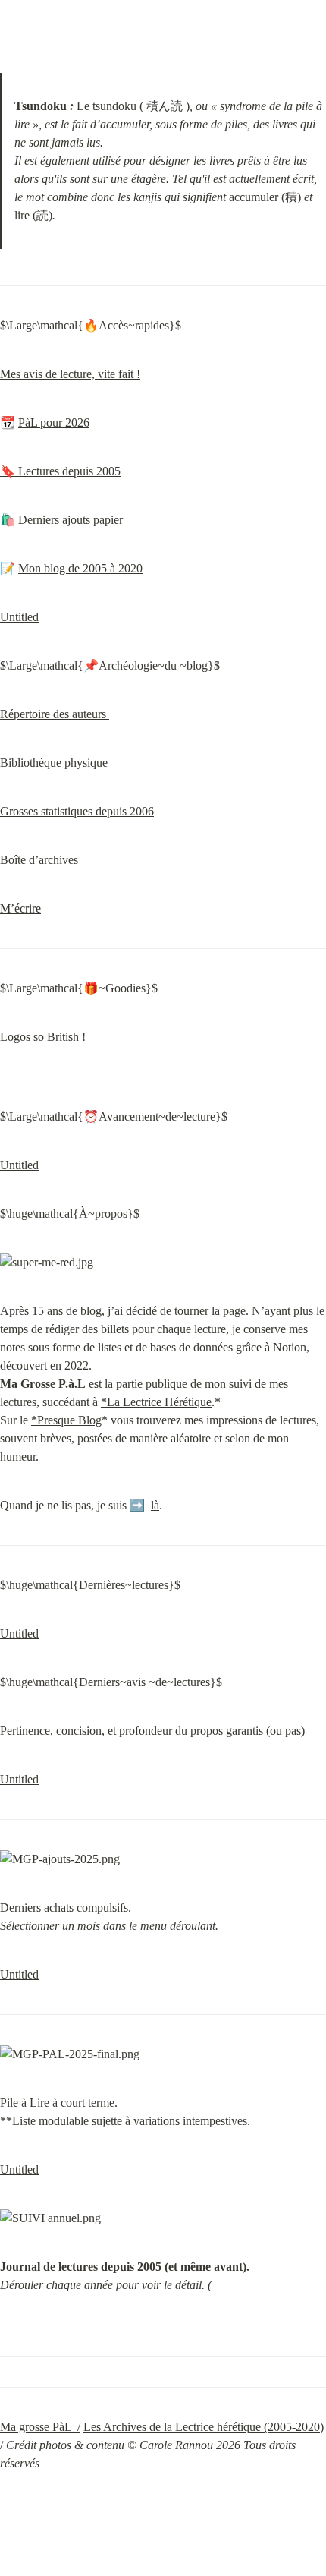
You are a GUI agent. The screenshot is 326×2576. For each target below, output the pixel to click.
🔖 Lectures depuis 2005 (60, 471)
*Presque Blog (66, 1420)
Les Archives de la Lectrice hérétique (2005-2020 (202, 2427)
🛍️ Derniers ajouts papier (61, 520)
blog (91, 1311)
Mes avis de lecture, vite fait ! (70, 374)
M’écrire (20, 908)
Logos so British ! (43, 1037)
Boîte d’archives (39, 860)
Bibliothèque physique (54, 763)
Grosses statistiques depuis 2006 (77, 811)
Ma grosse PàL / (40, 2427)
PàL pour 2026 (54, 423)
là (155, 1505)
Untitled (19, 617)
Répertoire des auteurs (55, 714)
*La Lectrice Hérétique (156, 1402)
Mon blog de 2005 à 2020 (80, 568)
